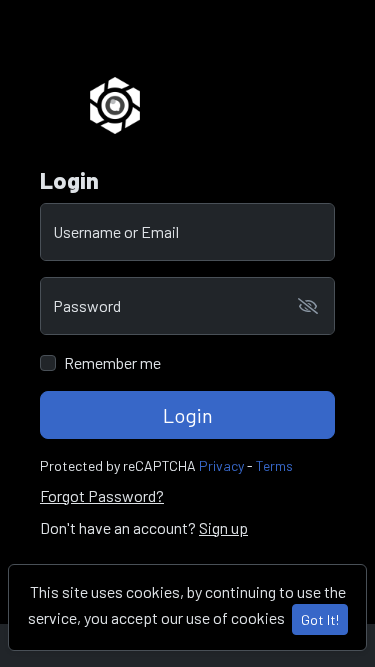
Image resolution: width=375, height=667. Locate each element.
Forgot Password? (102, 495)
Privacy (221, 465)
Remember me (112, 362)
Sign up (223, 527)
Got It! (320, 619)
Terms (274, 465)
